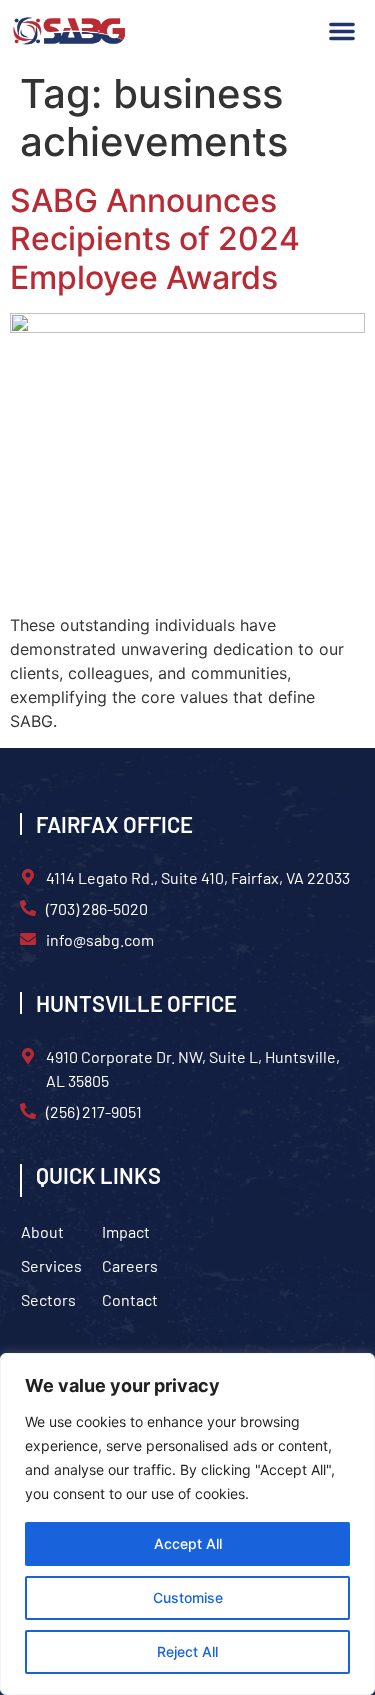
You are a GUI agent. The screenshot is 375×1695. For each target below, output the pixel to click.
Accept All (188, 1543)
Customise (188, 1597)
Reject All (187, 1651)
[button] (342, 31)
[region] (187, 1524)
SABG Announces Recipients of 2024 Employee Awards (155, 239)
